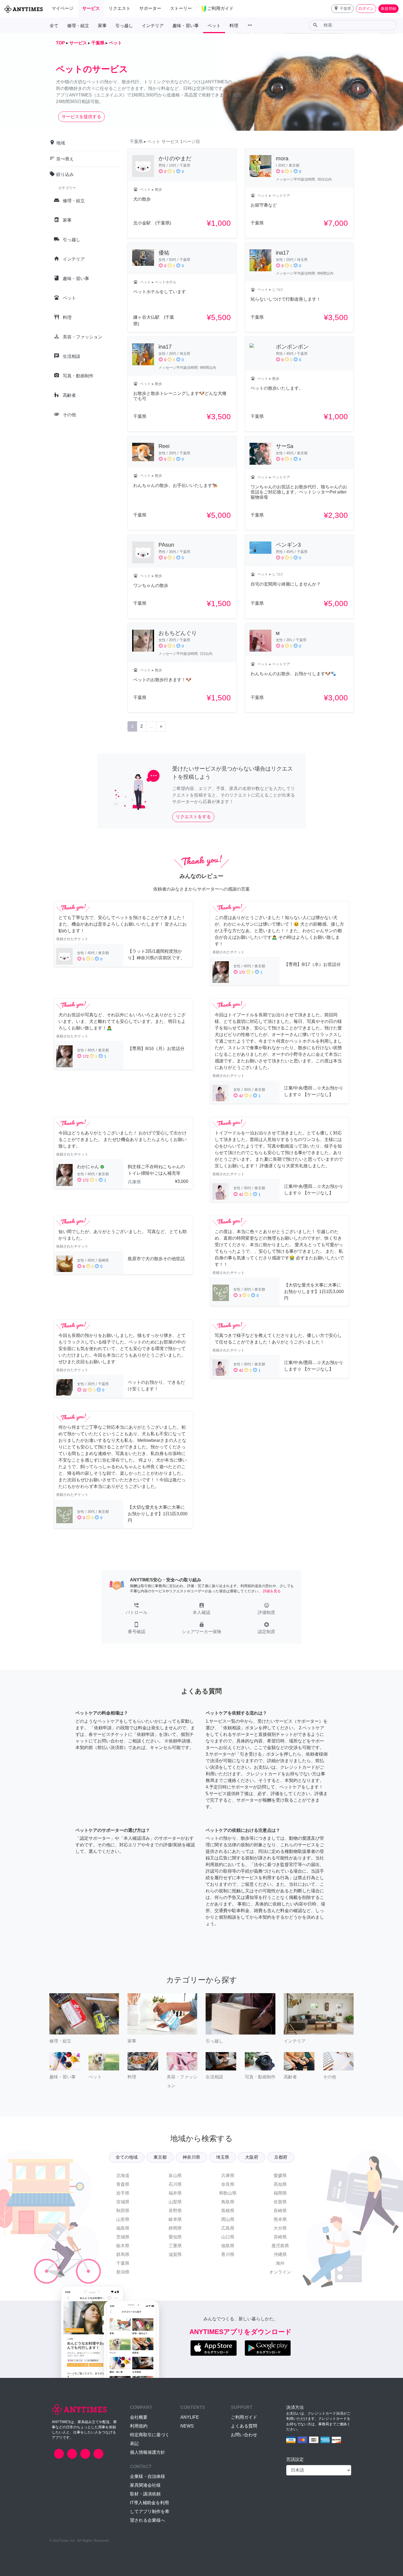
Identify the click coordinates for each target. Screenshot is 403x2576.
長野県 (175, 2211)
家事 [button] (102, 26)
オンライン (280, 2272)
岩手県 (123, 2193)
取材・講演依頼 (145, 2494)
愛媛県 (280, 2176)
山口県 (228, 2237)
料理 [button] (234, 26)
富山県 (175, 2176)
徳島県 (228, 2246)
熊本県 (280, 2219)
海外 (280, 2263)
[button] (342, 9)
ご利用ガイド (244, 2417)
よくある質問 (244, 2426)
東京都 (160, 2157)
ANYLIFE (190, 2417)
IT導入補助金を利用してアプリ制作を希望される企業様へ (150, 2511)
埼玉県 (223, 2157)
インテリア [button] (153, 26)
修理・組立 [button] (78, 26)
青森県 (123, 2184)
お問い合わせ (244, 2435)
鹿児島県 (280, 2246)
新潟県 (123, 2272)
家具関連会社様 (145, 2485)
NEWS (187, 2426)
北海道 (123, 2176)
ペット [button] (214, 26)
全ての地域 (127, 2157)
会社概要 (139, 2417)
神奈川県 (191, 2157)
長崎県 (280, 2211)
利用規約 (139, 2426)
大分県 (280, 2228)
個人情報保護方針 (147, 2452)
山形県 (123, 2219)
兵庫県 (228, 2176)
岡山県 (228, 2219)
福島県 (123, 2228)
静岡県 (175, 2228)
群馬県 (123, 2254)
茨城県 (123, 2237)
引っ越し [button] (124, 26)
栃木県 (123, 2246)
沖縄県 (280, 2254)
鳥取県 (228, 2202)
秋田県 (123, 2211)
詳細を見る (272, 1591)
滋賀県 (175, 2254)
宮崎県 (280, 2237)
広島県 (228, 2228)
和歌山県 (228, 2193)
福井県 (175, 2193)
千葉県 (123, 2263)
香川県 (228, 2254)
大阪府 (252, 2157)
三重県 (175, 2246)
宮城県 (123, 2202)
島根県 (228, 2211)
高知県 (280, 2184)
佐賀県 (280, 2202)
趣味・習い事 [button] (186, 26)
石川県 (175, 2184)
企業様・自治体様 (147, 2476)
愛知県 (175, 2237)
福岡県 (280, 2193)
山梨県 (175, 2202)
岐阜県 (175, 2219)
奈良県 (228, 2184)
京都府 (281, 2157)
